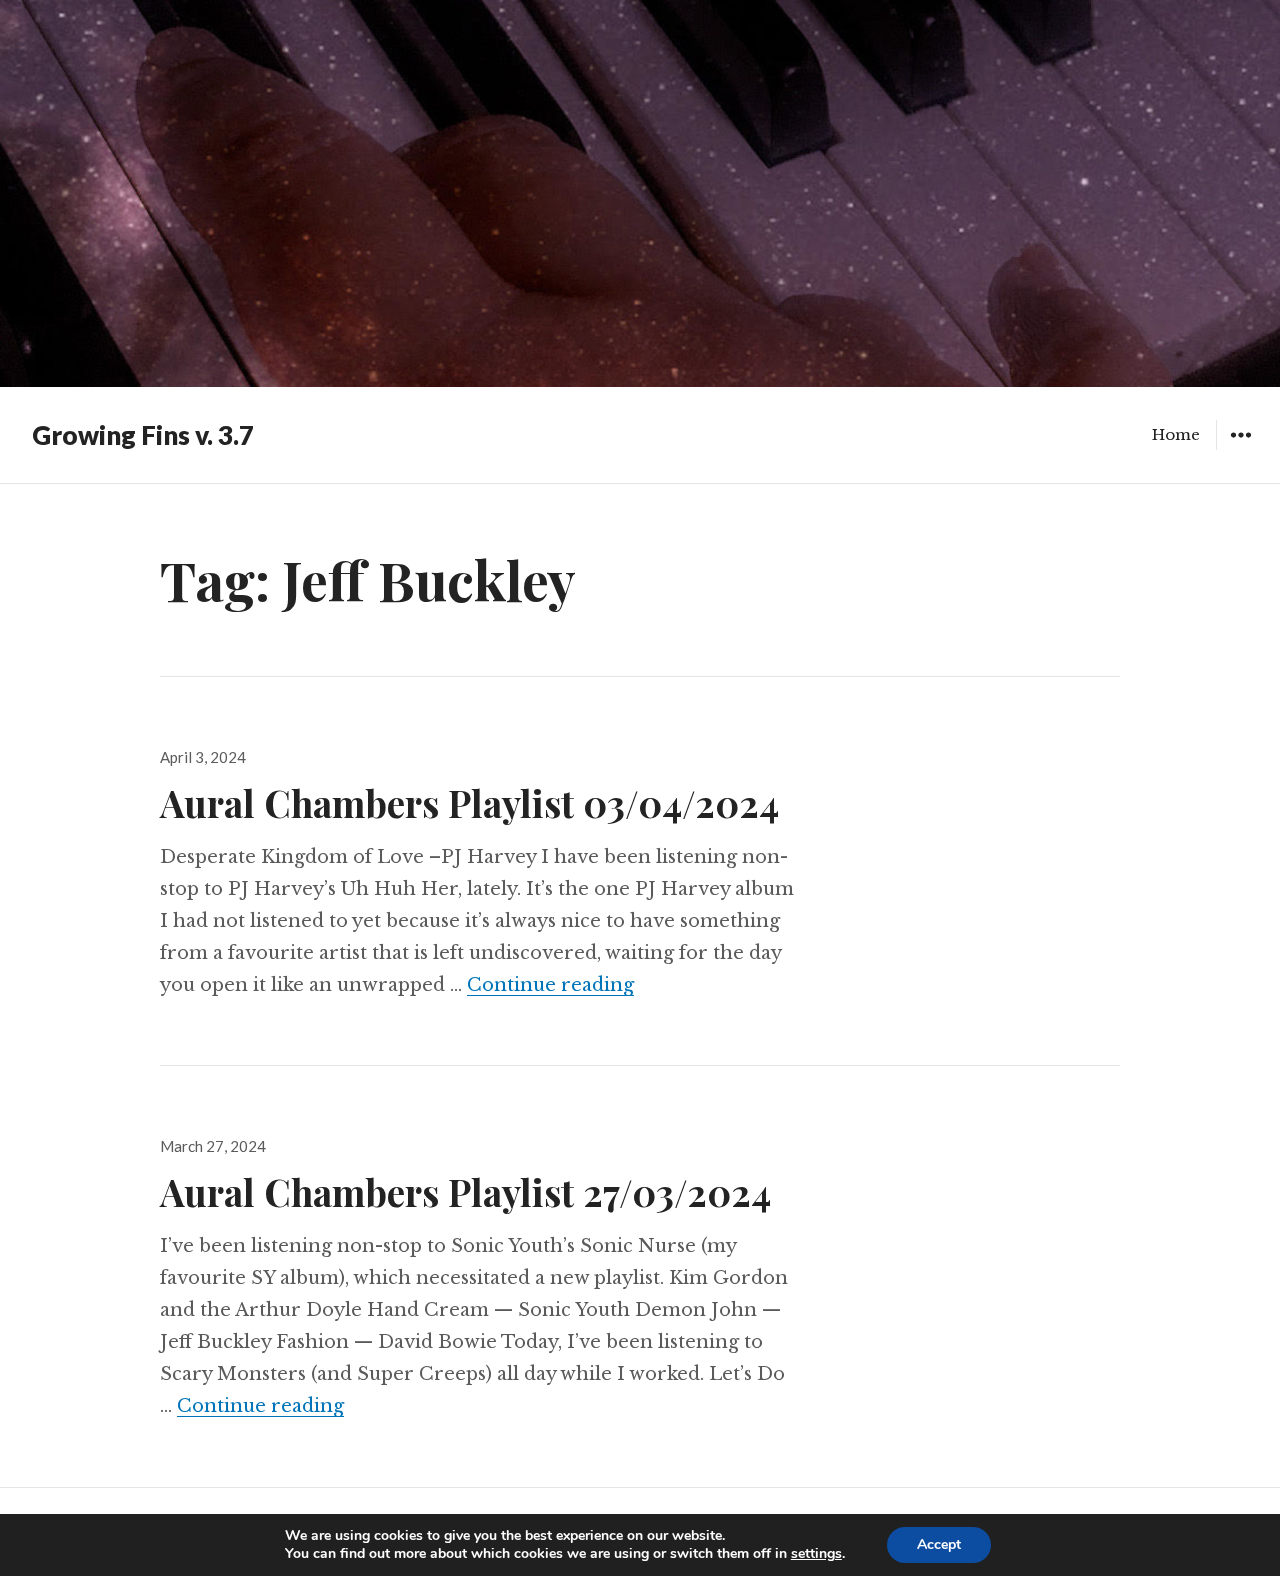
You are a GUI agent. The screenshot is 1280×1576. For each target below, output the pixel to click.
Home (1176, 434)
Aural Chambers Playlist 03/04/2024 (469, 802)
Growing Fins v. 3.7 (143, 435)
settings (816, 1554)
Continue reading (550, 985)
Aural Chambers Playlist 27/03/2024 (465, 1191)
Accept (939, 1544)
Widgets (1240, 449)
